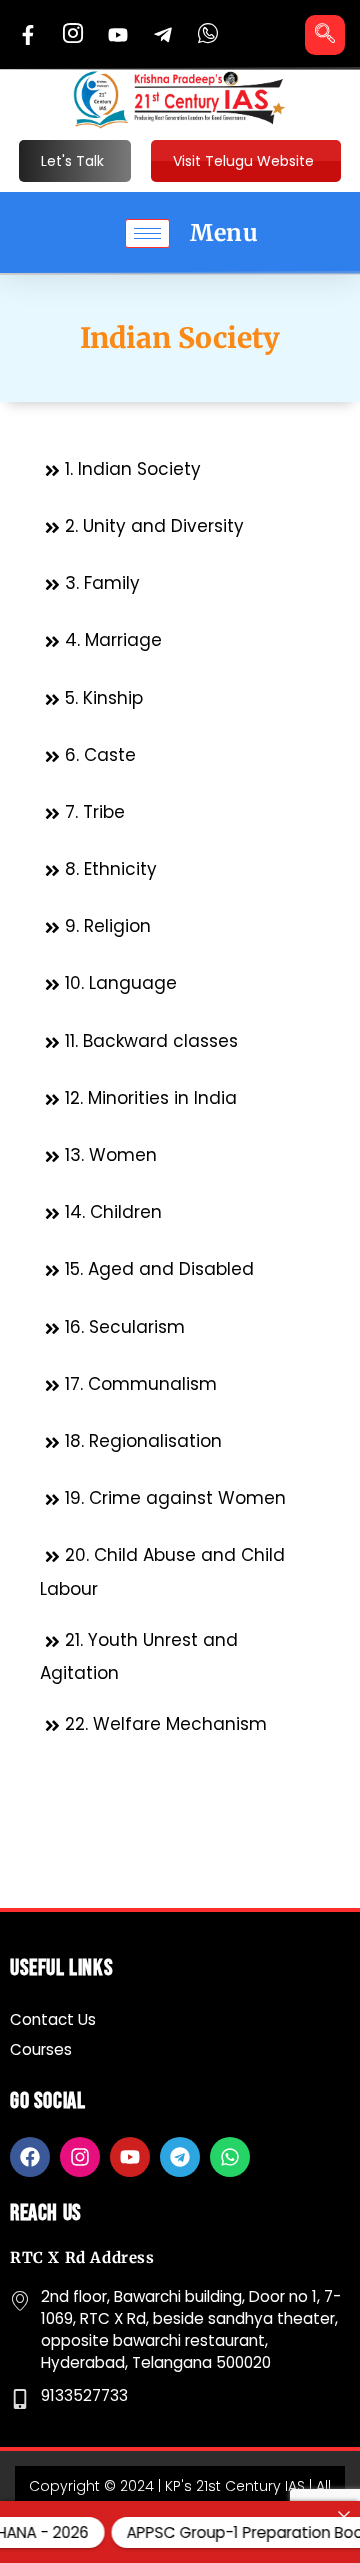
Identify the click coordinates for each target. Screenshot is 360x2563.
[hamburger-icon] (147, 233)
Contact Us (53, 2019)
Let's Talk (72, 161)
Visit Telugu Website (243, 161)
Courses (41, 2049)
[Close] (344, 2516)
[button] (325, 35)
